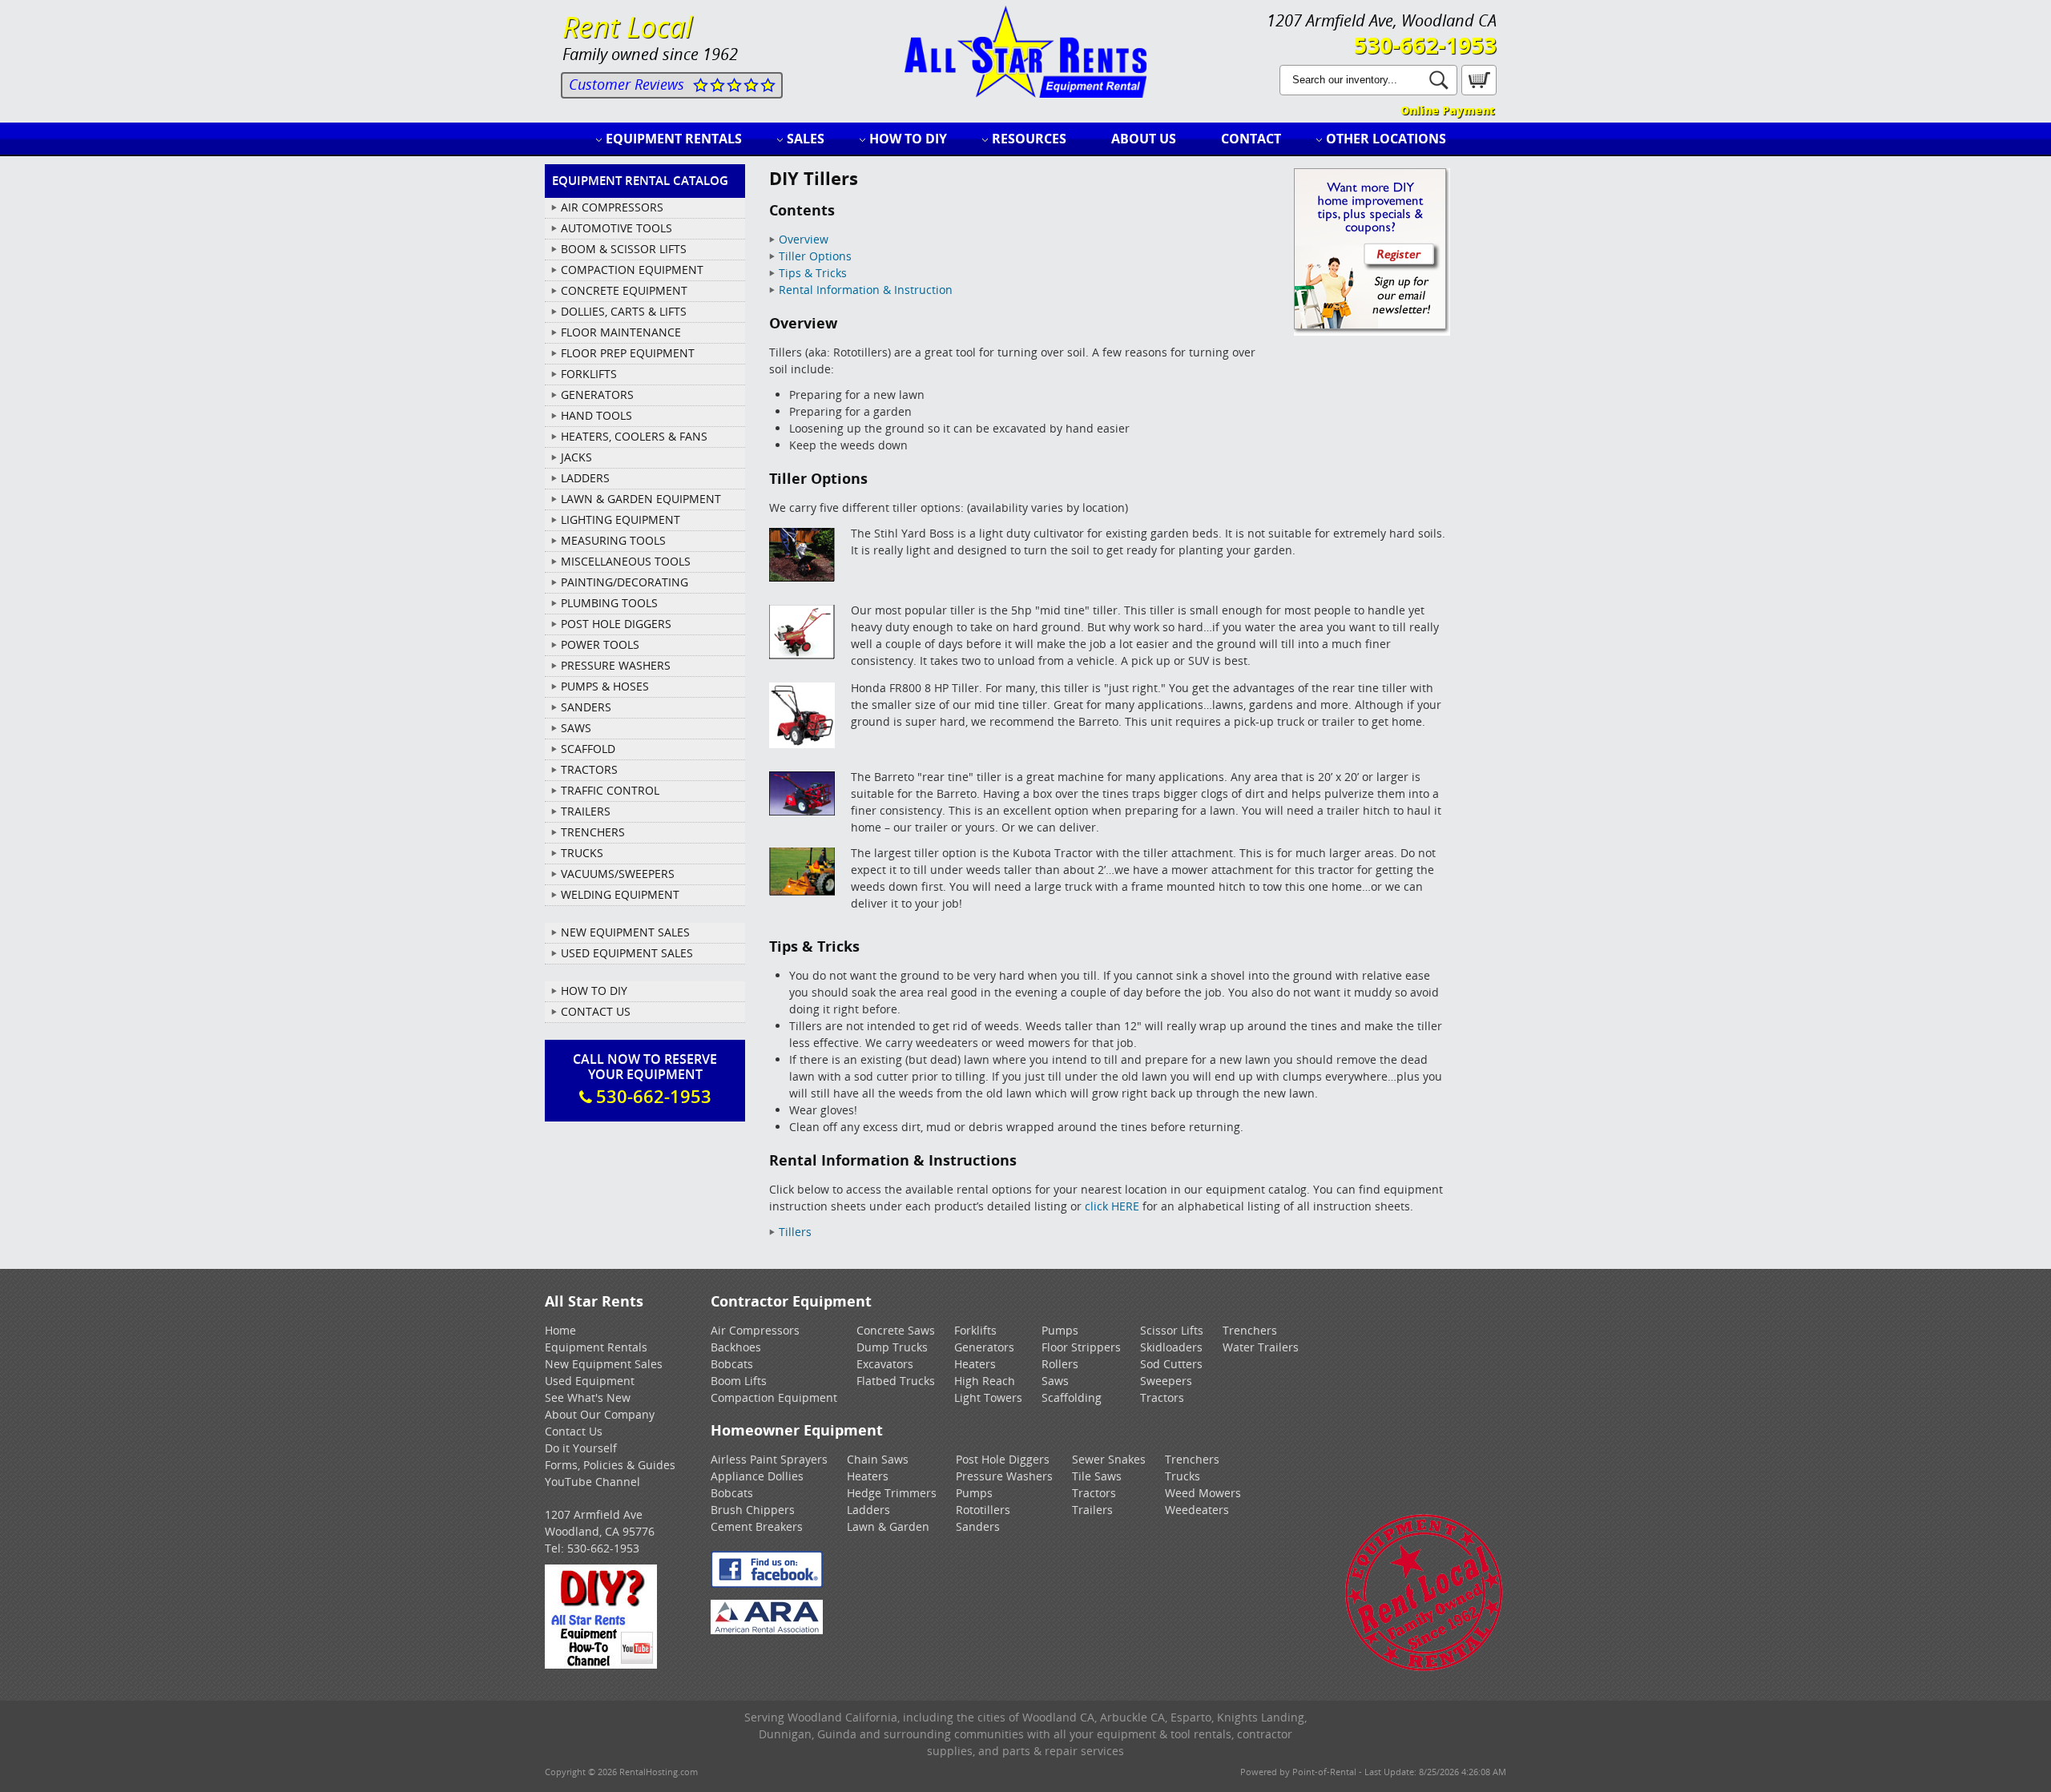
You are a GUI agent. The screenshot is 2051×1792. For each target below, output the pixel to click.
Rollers (1060, 1364)
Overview (804, 239)
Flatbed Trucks (896, 1381)
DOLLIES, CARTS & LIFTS (624, 311)
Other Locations (1386, 139)
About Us (1144, 139)
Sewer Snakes (1109, 1459)
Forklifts (975, 1330)
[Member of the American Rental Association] (767, 1630)
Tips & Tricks (813, 273)
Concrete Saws (896, 1330)
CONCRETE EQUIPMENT (624, 290)
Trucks (1183, 1476)
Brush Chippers (753, 1510)
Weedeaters (1197, 1510)
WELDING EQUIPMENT (620, 894)
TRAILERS (586, 811)
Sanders (978, 1526)
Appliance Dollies (757, 1476)
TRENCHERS (593, 832)
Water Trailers (1261, 1347)
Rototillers (983, 1510)
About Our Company (600, 1414)
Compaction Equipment (774, 1397)
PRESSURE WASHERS (616, 665)
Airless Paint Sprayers (769, 1459)
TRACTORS (589, 769)
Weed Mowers (1203, 1493)
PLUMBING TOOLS (609, 603)
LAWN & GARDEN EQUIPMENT (641, 499)
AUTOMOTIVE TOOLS (617, 228)
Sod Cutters (1171, 1364)
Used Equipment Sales (627, 953)
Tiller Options (815, 256)
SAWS (576, 728)
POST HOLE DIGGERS (616, 624)
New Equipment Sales (625, 932)
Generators (984, 1347)
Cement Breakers (757, 1526)
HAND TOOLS (596, 415)
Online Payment (1447, 110)
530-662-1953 (1425, 45)
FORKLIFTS (589, 374)
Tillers (795, 1232)
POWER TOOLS (600, 644)
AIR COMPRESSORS (612, 207)
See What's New (588, 1397)
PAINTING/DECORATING (625, 582)
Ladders (868, 1510)
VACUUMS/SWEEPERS (618, 874)
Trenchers (1250, 1330)
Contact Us (596, 1011)
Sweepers (1166, 1381)
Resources (1029, 139)
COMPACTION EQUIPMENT (632, 270)
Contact (1251, 139)
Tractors (1162, 1397)
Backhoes (736, 1347)
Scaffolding (1072, 1397)
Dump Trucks (892, 1347)
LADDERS (585, 478)
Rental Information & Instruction (866, 290)
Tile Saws (1097, 1476)
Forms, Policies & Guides (610, 1465)
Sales (806, 139)
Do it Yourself (581, 1448)
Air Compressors (755, 1330)
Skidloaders (1171, 1347)
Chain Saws (878, 1459)
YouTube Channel (592, 1482)
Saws (1055, 1381)
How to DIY (908, 139)
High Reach (985, 1381)
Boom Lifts (739, 1381)
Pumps (1060, 1330)
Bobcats (732, 1364)
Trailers (1092, 1510)
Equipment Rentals (674, 139)
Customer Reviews (627, 84)
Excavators (885, 1364)
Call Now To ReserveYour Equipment (645, 1079)
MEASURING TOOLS (613, 540)
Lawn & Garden (888, 1526)
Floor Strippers (1081, 1347)
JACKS (576, 457)
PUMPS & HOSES (605, 686)
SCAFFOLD (588, 749)
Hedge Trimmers (892, 1493)
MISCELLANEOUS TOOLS (626, 561)
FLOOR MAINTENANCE (621, 332)
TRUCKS (582, 853)
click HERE (1112, 1206)
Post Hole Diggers (1003, 1459)
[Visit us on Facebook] (767, 1583)
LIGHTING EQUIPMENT (621, 519)
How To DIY (594, 991)
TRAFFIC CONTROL (610, 790)
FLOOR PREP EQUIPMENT (628, 353)
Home (560, 1330)
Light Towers (988, 1397)
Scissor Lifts (1172, 1330)
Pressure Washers (1004, 1476)
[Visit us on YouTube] (601, 1664)
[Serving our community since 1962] (1424, 1668)
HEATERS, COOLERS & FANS (634, 436)
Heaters (975, 1364)
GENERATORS (597, 395)
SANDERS (586, 707)
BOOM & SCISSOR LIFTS (624, 249)
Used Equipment (590, 1381)
